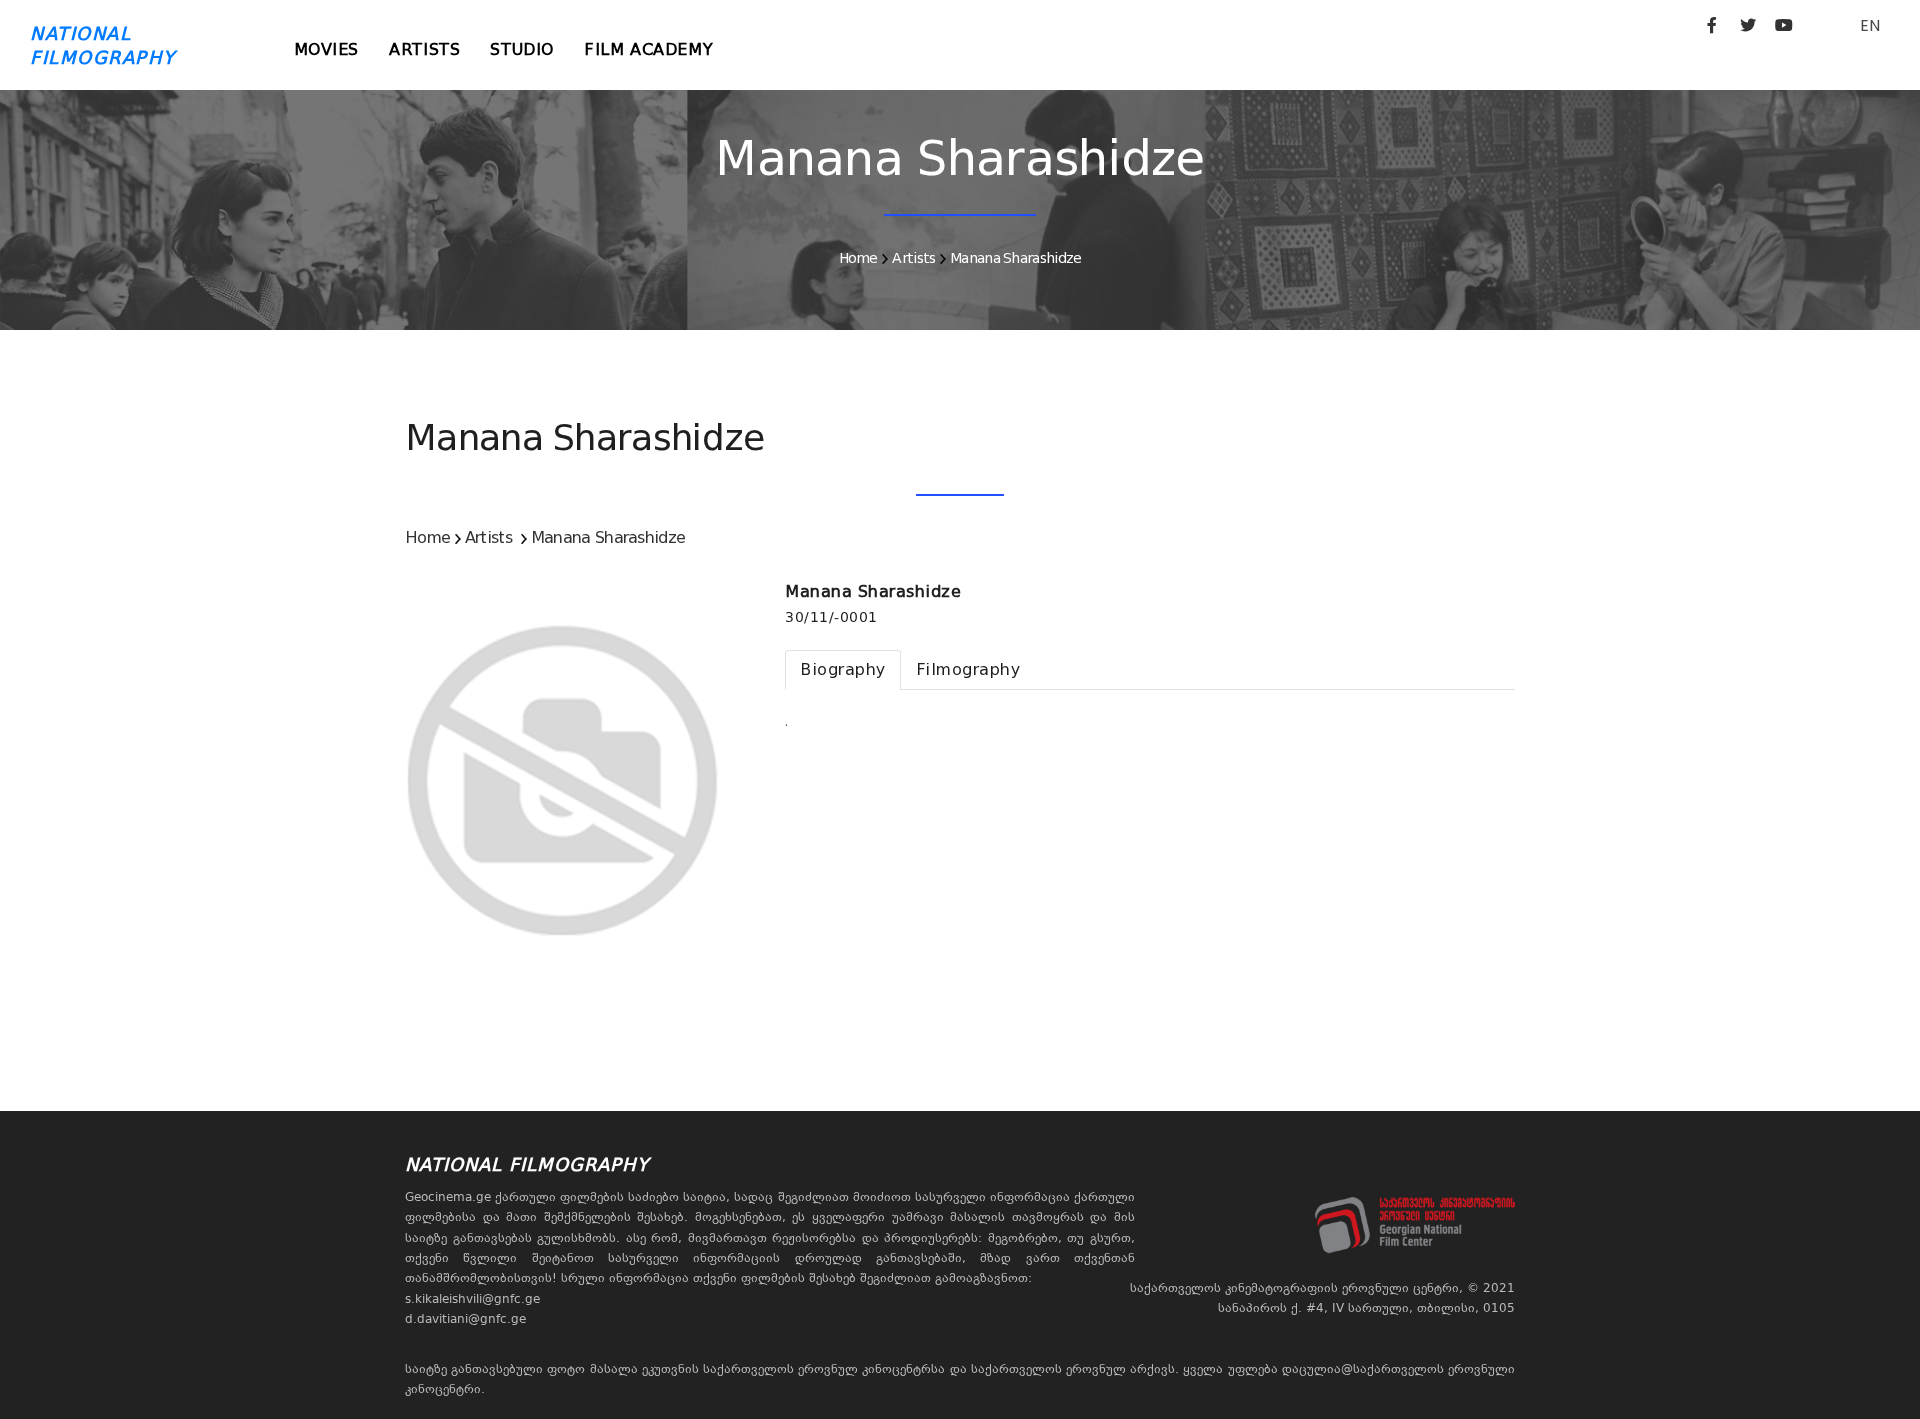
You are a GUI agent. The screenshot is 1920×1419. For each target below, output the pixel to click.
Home (858, 258)
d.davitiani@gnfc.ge (465, 1319)
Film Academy (648, 49)
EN (1870, 25)
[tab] (843, 670)
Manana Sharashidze (1015, 258)
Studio (522, 49)
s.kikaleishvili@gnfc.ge (472, 1299)
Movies (327, 49)
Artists (424, 49)
